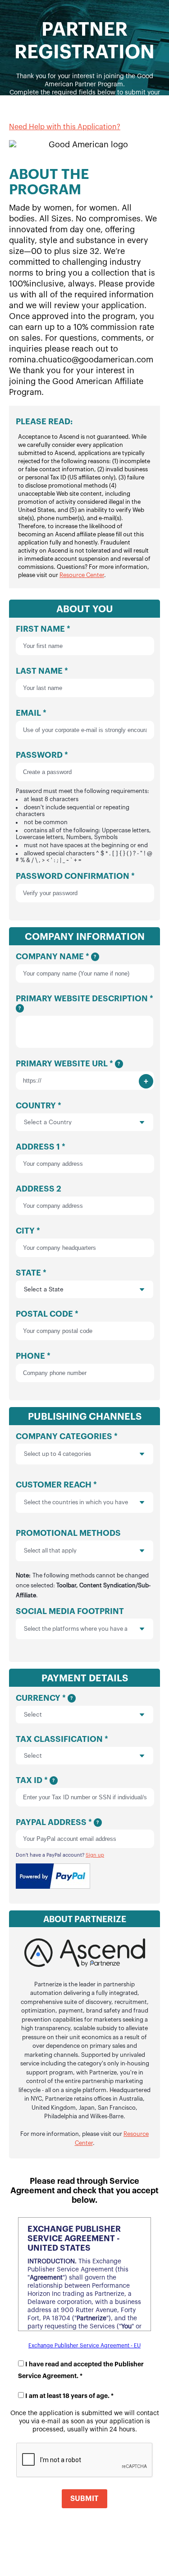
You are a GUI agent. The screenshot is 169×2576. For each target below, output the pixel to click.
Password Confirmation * (75, 876)
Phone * (33, 1356)
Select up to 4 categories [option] (57, 1454)
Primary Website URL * (68, 1064)
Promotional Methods (83, 1564)
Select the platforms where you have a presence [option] (76, 1629)
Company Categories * (67, 1445)
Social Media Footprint (72, 1623)
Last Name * (42, 671)
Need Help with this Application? (65, 127)
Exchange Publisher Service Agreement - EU (84, 2346)
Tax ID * (35, 1780)
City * (28, 1231)
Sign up (95, 1855)
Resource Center (82, 575)
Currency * (44, 1698)
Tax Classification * (62, 1739)
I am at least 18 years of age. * (69, 2396)
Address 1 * (41, 1147)
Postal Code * (47, 1314)
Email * (31, 713)
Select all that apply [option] (50, 1551)
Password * (84, 807)
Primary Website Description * (84, 1003)
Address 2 (39, 1189)
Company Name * (56, 957)
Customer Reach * (72, 1496)
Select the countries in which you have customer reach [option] (76, 1502)
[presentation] (135, 1454)
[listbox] (84, 1454)
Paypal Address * (57, 1822)
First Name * (43, 629)
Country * (39, 1106)
